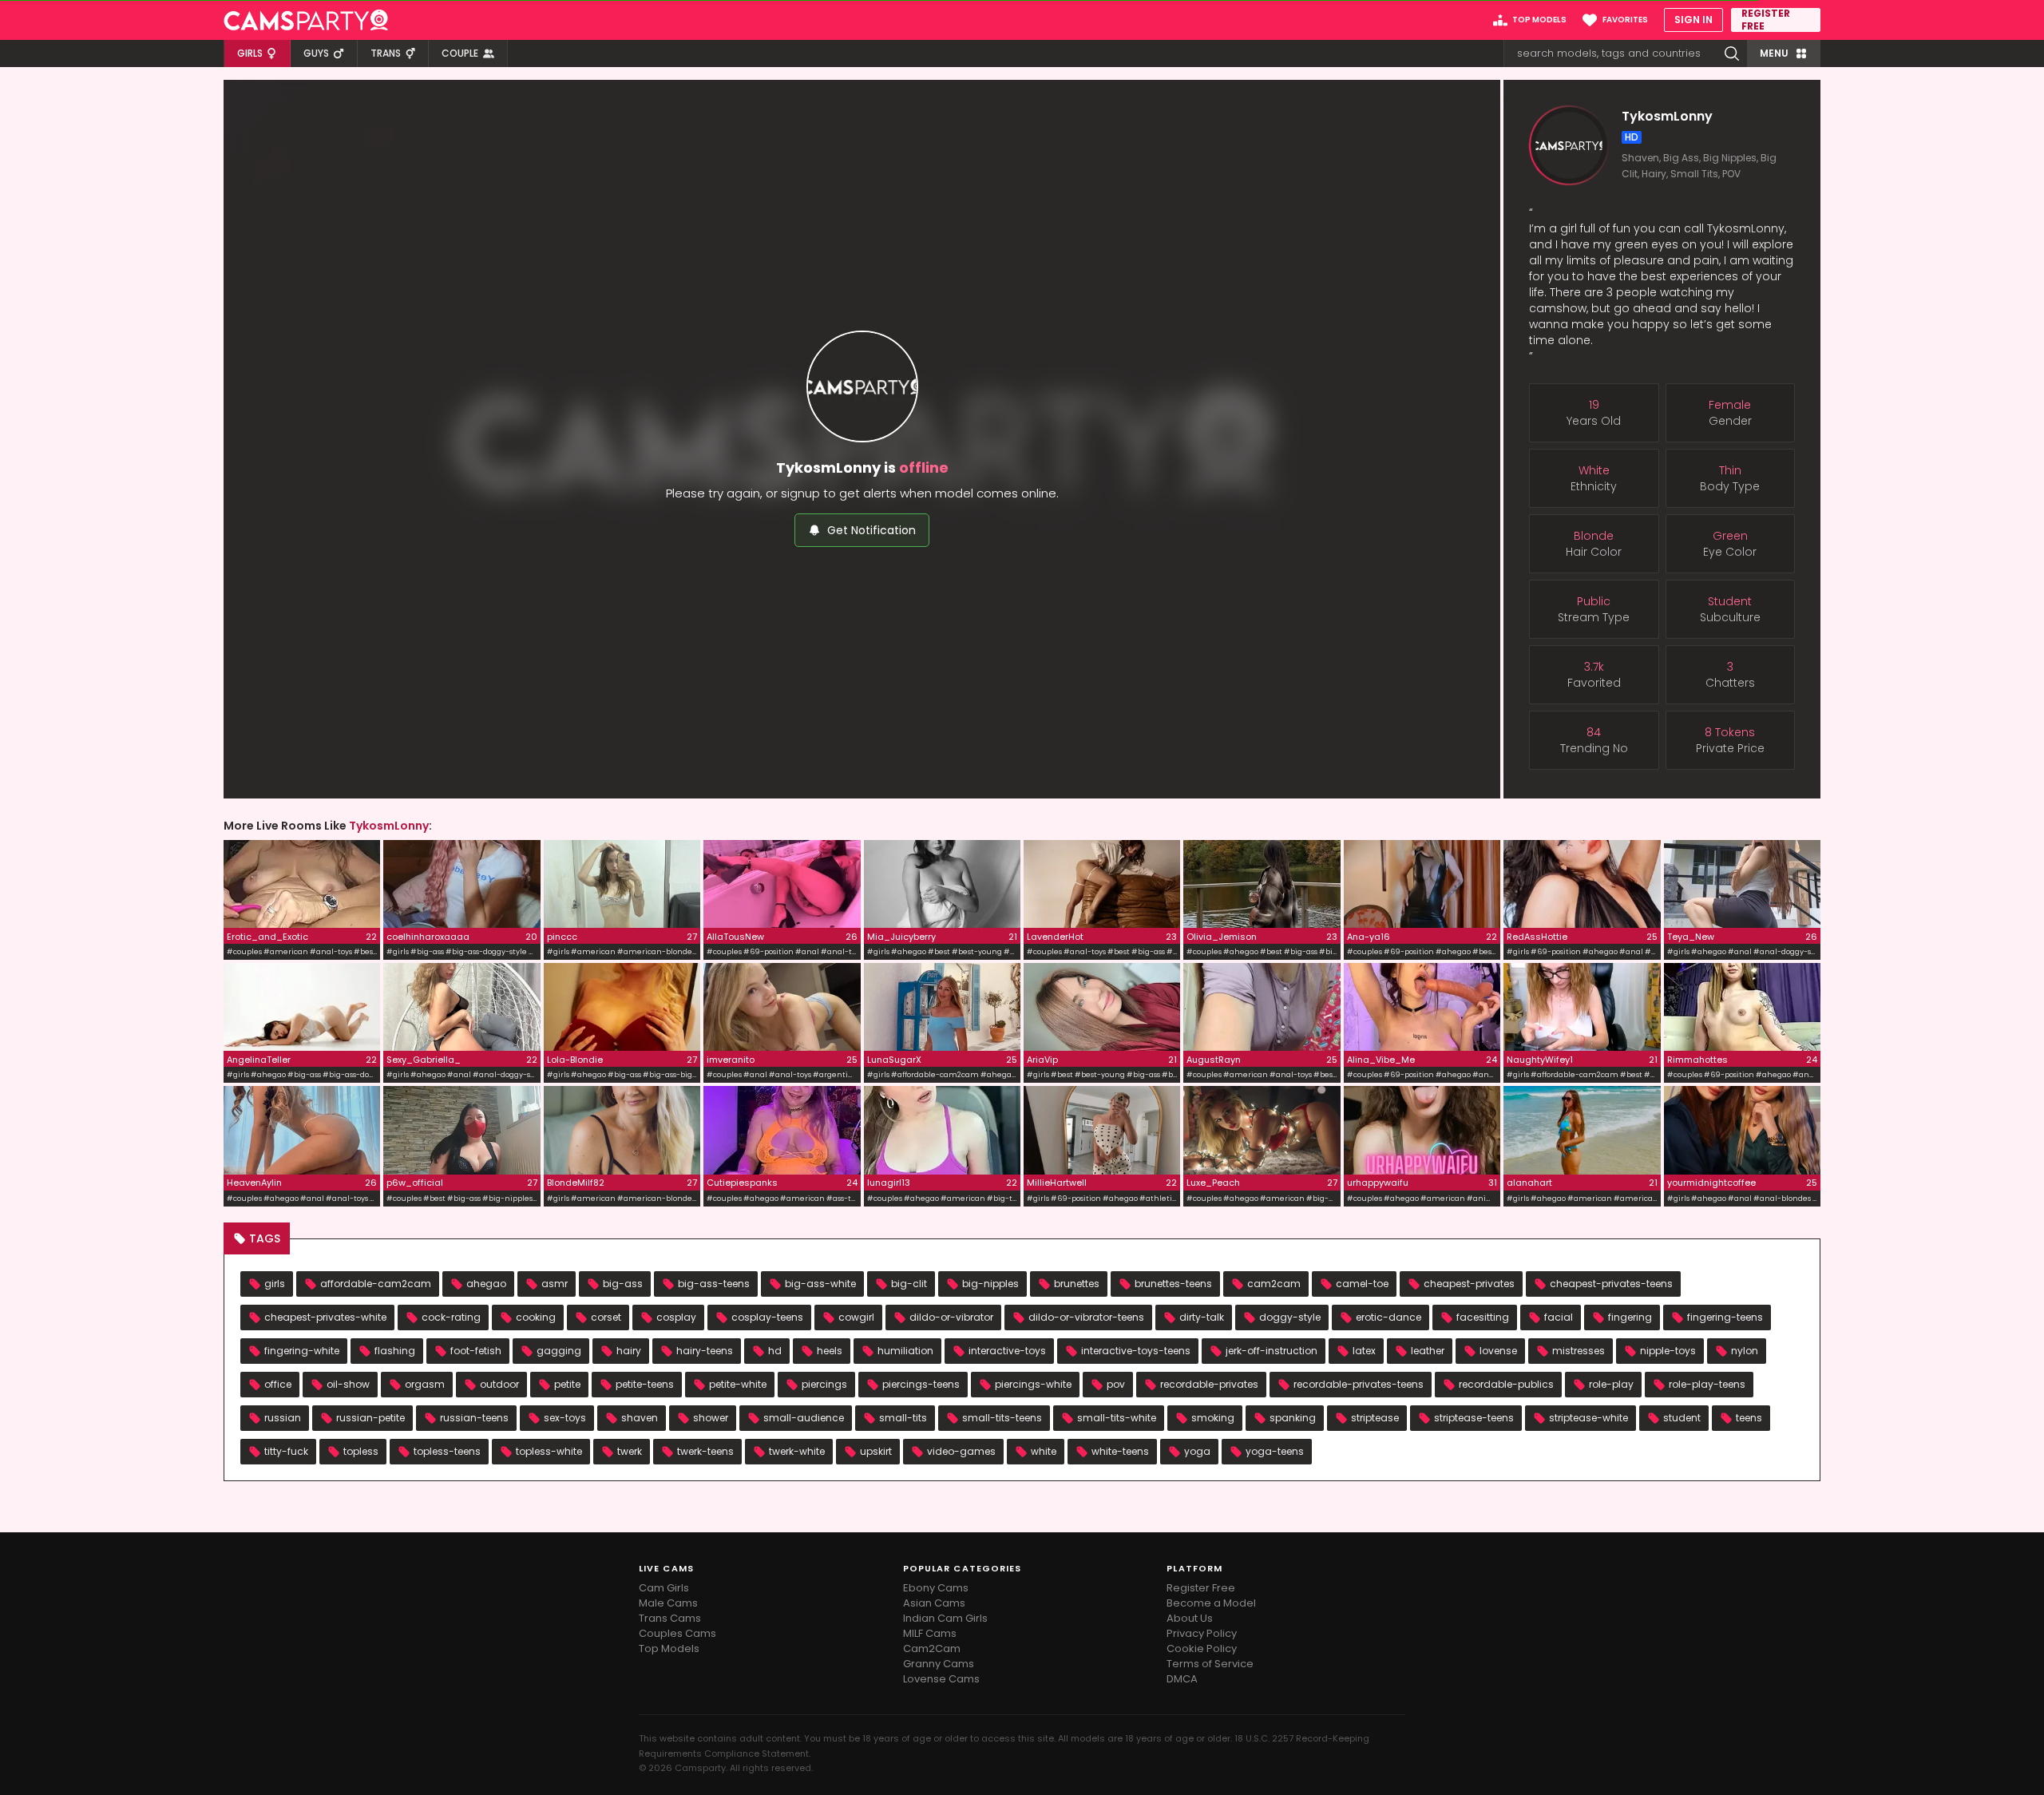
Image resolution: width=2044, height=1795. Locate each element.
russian (283, 1418)
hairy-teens (705, 1351)
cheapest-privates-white (325, 1317)
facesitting (1483, 1317)
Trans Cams (670, 1618)
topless (361, 1451)
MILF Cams (930, 1633)
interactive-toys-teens (1136, 1351)
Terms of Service (1210, 1664)
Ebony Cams (936, 1588)
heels (830, 1351)
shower (711, 1418)
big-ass (623, 1284)
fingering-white (302, 1351)
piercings (824, 1384)
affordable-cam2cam (376, 1284)
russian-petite (370, 1418)
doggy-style (1290, 1317)
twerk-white (797, 1451)
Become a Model (1211, 1603)
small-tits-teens (1002, 1418)
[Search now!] (1732, 53)
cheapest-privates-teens (1611, 1284)
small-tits (903, 1418)
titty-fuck (286, 1451)
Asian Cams (934, 1603)
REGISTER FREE (1766, 20)
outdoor (499, 1384)
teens (1749, 1418)
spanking (1293, 1418)
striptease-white (1588, 1418)
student (1682, 1418)
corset (606, 1317)
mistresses (1579, 1351)
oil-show (348, 1384)
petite (567, 1384)
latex (1364, 1351)
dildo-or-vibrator (951, 1317)
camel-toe (1362, 1284)
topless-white (549, 1451)
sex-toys (565, 1418)
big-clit (909, 1284)
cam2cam (1274, 1284)
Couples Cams (677, 1633)
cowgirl (856, 1317)
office (278, 1384)
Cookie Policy (1202, 1648)
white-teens (1120, 1451)
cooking (536, 1317)
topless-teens (447, 1451)
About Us (1190, 1618)
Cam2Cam (932, 1648)
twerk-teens (705, 1451)
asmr (555, 1284)
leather (1428, 1351)
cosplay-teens (767, 1317)
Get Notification (871, 530)
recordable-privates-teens (1359, 1384)
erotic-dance (1388, 1317)
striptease (1375, 1418)
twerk (630, 1451)
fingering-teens (1725, 1317)
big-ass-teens (714, 1284)
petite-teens (645, 1384)
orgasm (425, 1384)
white (1044, 1451)
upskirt (876, 1451)
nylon (1745, 1351)
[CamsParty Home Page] (306, 20)
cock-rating (451, 1317)
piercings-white (1033, 1384)
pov (1116, 1384)
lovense (1498, 1351)
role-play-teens (1707, 1384)
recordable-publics (1506, 1384)
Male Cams (668, 1603)
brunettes (1077, 1284)
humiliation (905, 1351)
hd (775, 1351)
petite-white (738, 1384)
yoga (1197, 1451)
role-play (1611, 1384)
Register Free (1201, 1588)
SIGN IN (1693, 20)
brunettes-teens (1173, 1284)
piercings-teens (921, 1384)
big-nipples (990, 1284)
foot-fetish (476, 1351)
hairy (629, 1351)
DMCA (1182, 1679)
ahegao (486, 1284)
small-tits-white (1117, 1418)
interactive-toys (1007, 1351)
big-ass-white (820, 1284)
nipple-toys (1668, 1351)
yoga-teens (1275, 1451)
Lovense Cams (941, 1679)
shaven (640, 1418)
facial (1559, 1317)
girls (275, 1284)
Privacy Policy (1202, 1633)
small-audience (804, 1418)
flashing (395, 1351)
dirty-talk (1202, 1317)
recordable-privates (1209, 1384)
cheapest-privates (1469, 1284)
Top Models (669, 1648)
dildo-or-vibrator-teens (1086, 1317)
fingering (1630, 1317)
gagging (559, 1351)
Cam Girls (664, 1588)
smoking (1213, 1418)
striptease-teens (1474, 1418)
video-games (961, 1451)
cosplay (676, 1317)
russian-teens (474, 1418)
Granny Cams (939, 1664)
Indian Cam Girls (945, 1618)
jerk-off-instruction (1272, 1351)
